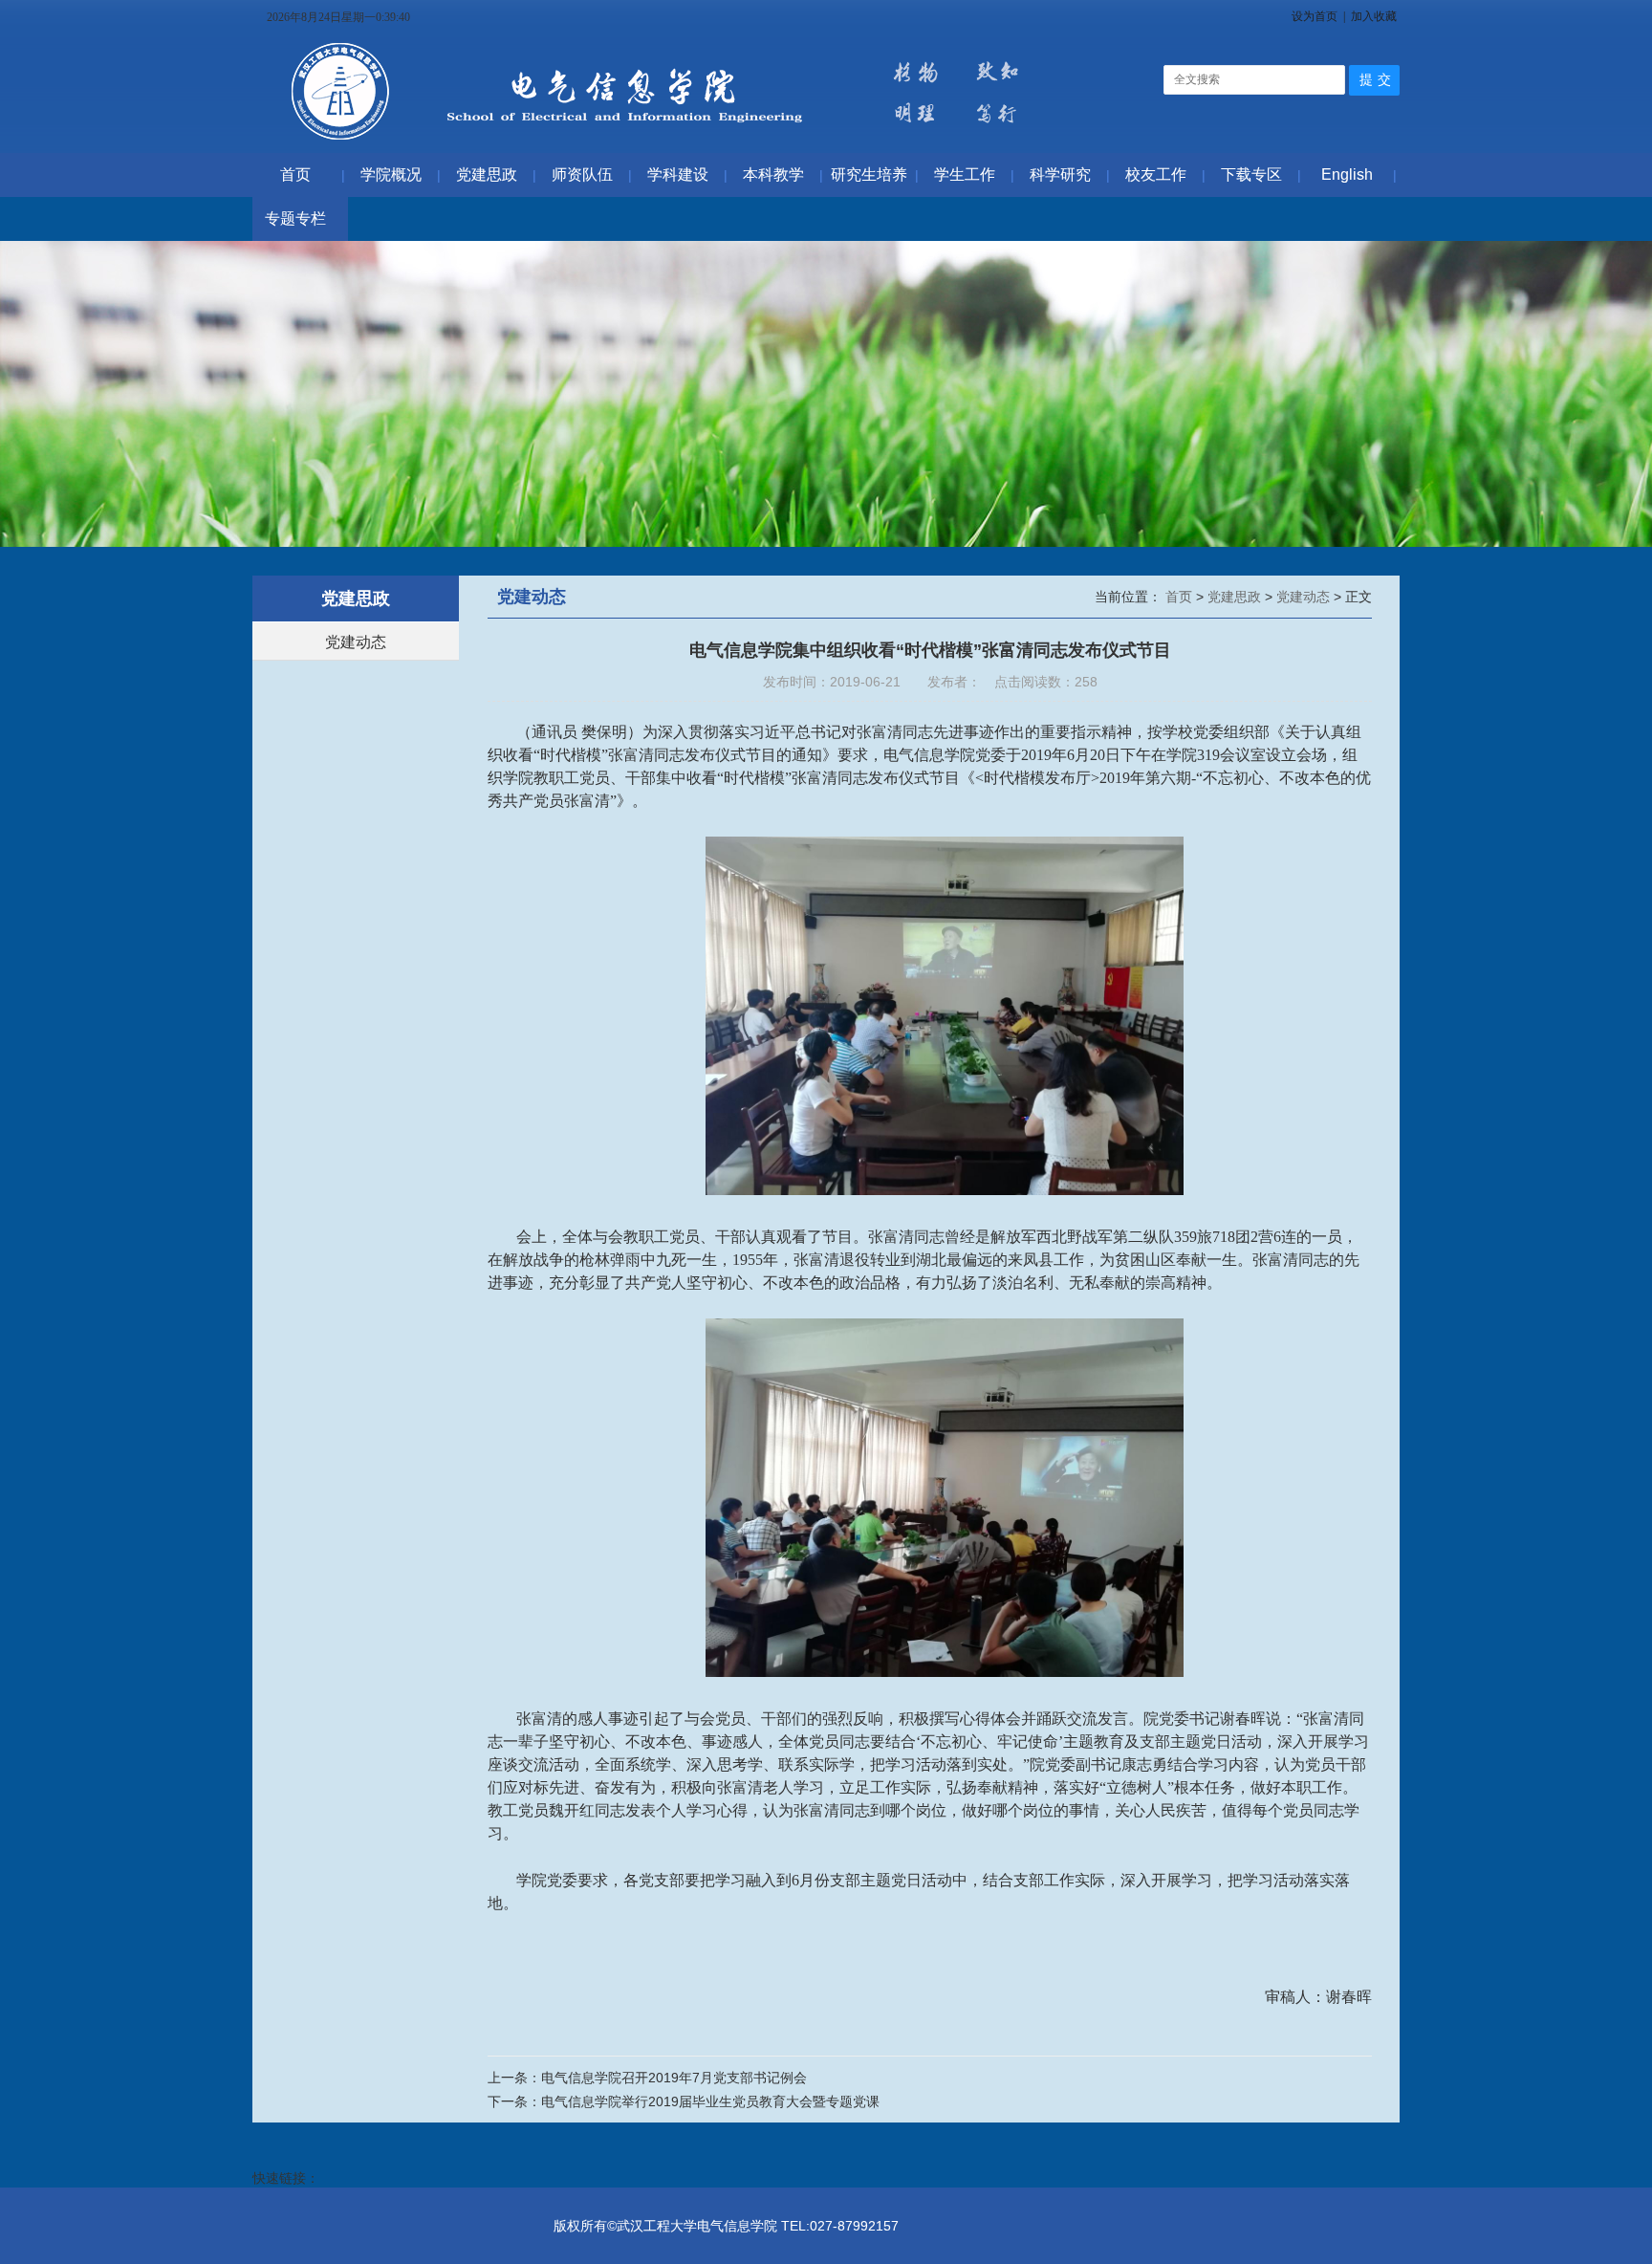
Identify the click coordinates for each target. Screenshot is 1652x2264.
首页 (1181, 597)
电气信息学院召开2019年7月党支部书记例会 (674, 2078)
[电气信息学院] (662, 143)
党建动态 (356, 642)
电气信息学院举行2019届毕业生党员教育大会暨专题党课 (710, 2101)
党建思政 (1236, 597)
